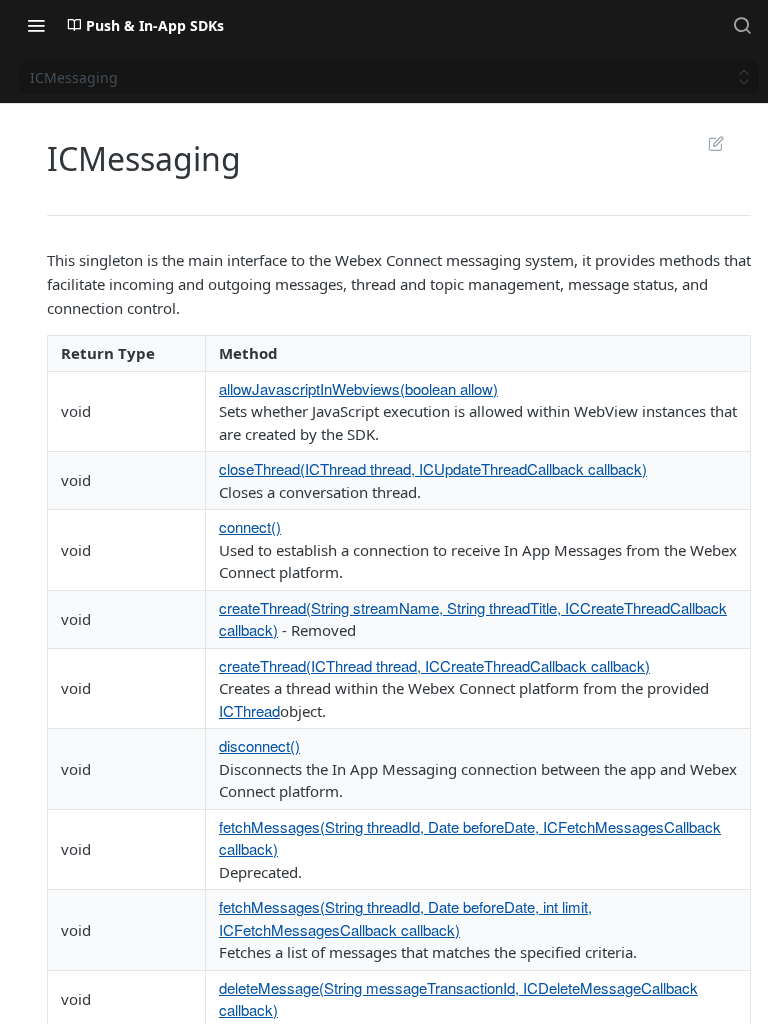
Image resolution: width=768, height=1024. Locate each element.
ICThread (249, 710)
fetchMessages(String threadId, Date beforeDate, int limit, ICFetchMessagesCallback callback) (405, 918)
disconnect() (259, 745)
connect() (250, 526)
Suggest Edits (706, 143)
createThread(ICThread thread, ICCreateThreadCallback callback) (434, 665)
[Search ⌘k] (742, 25)
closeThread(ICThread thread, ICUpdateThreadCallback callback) (433, 468)
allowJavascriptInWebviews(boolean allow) (358, 388)
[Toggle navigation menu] (36, 25)
